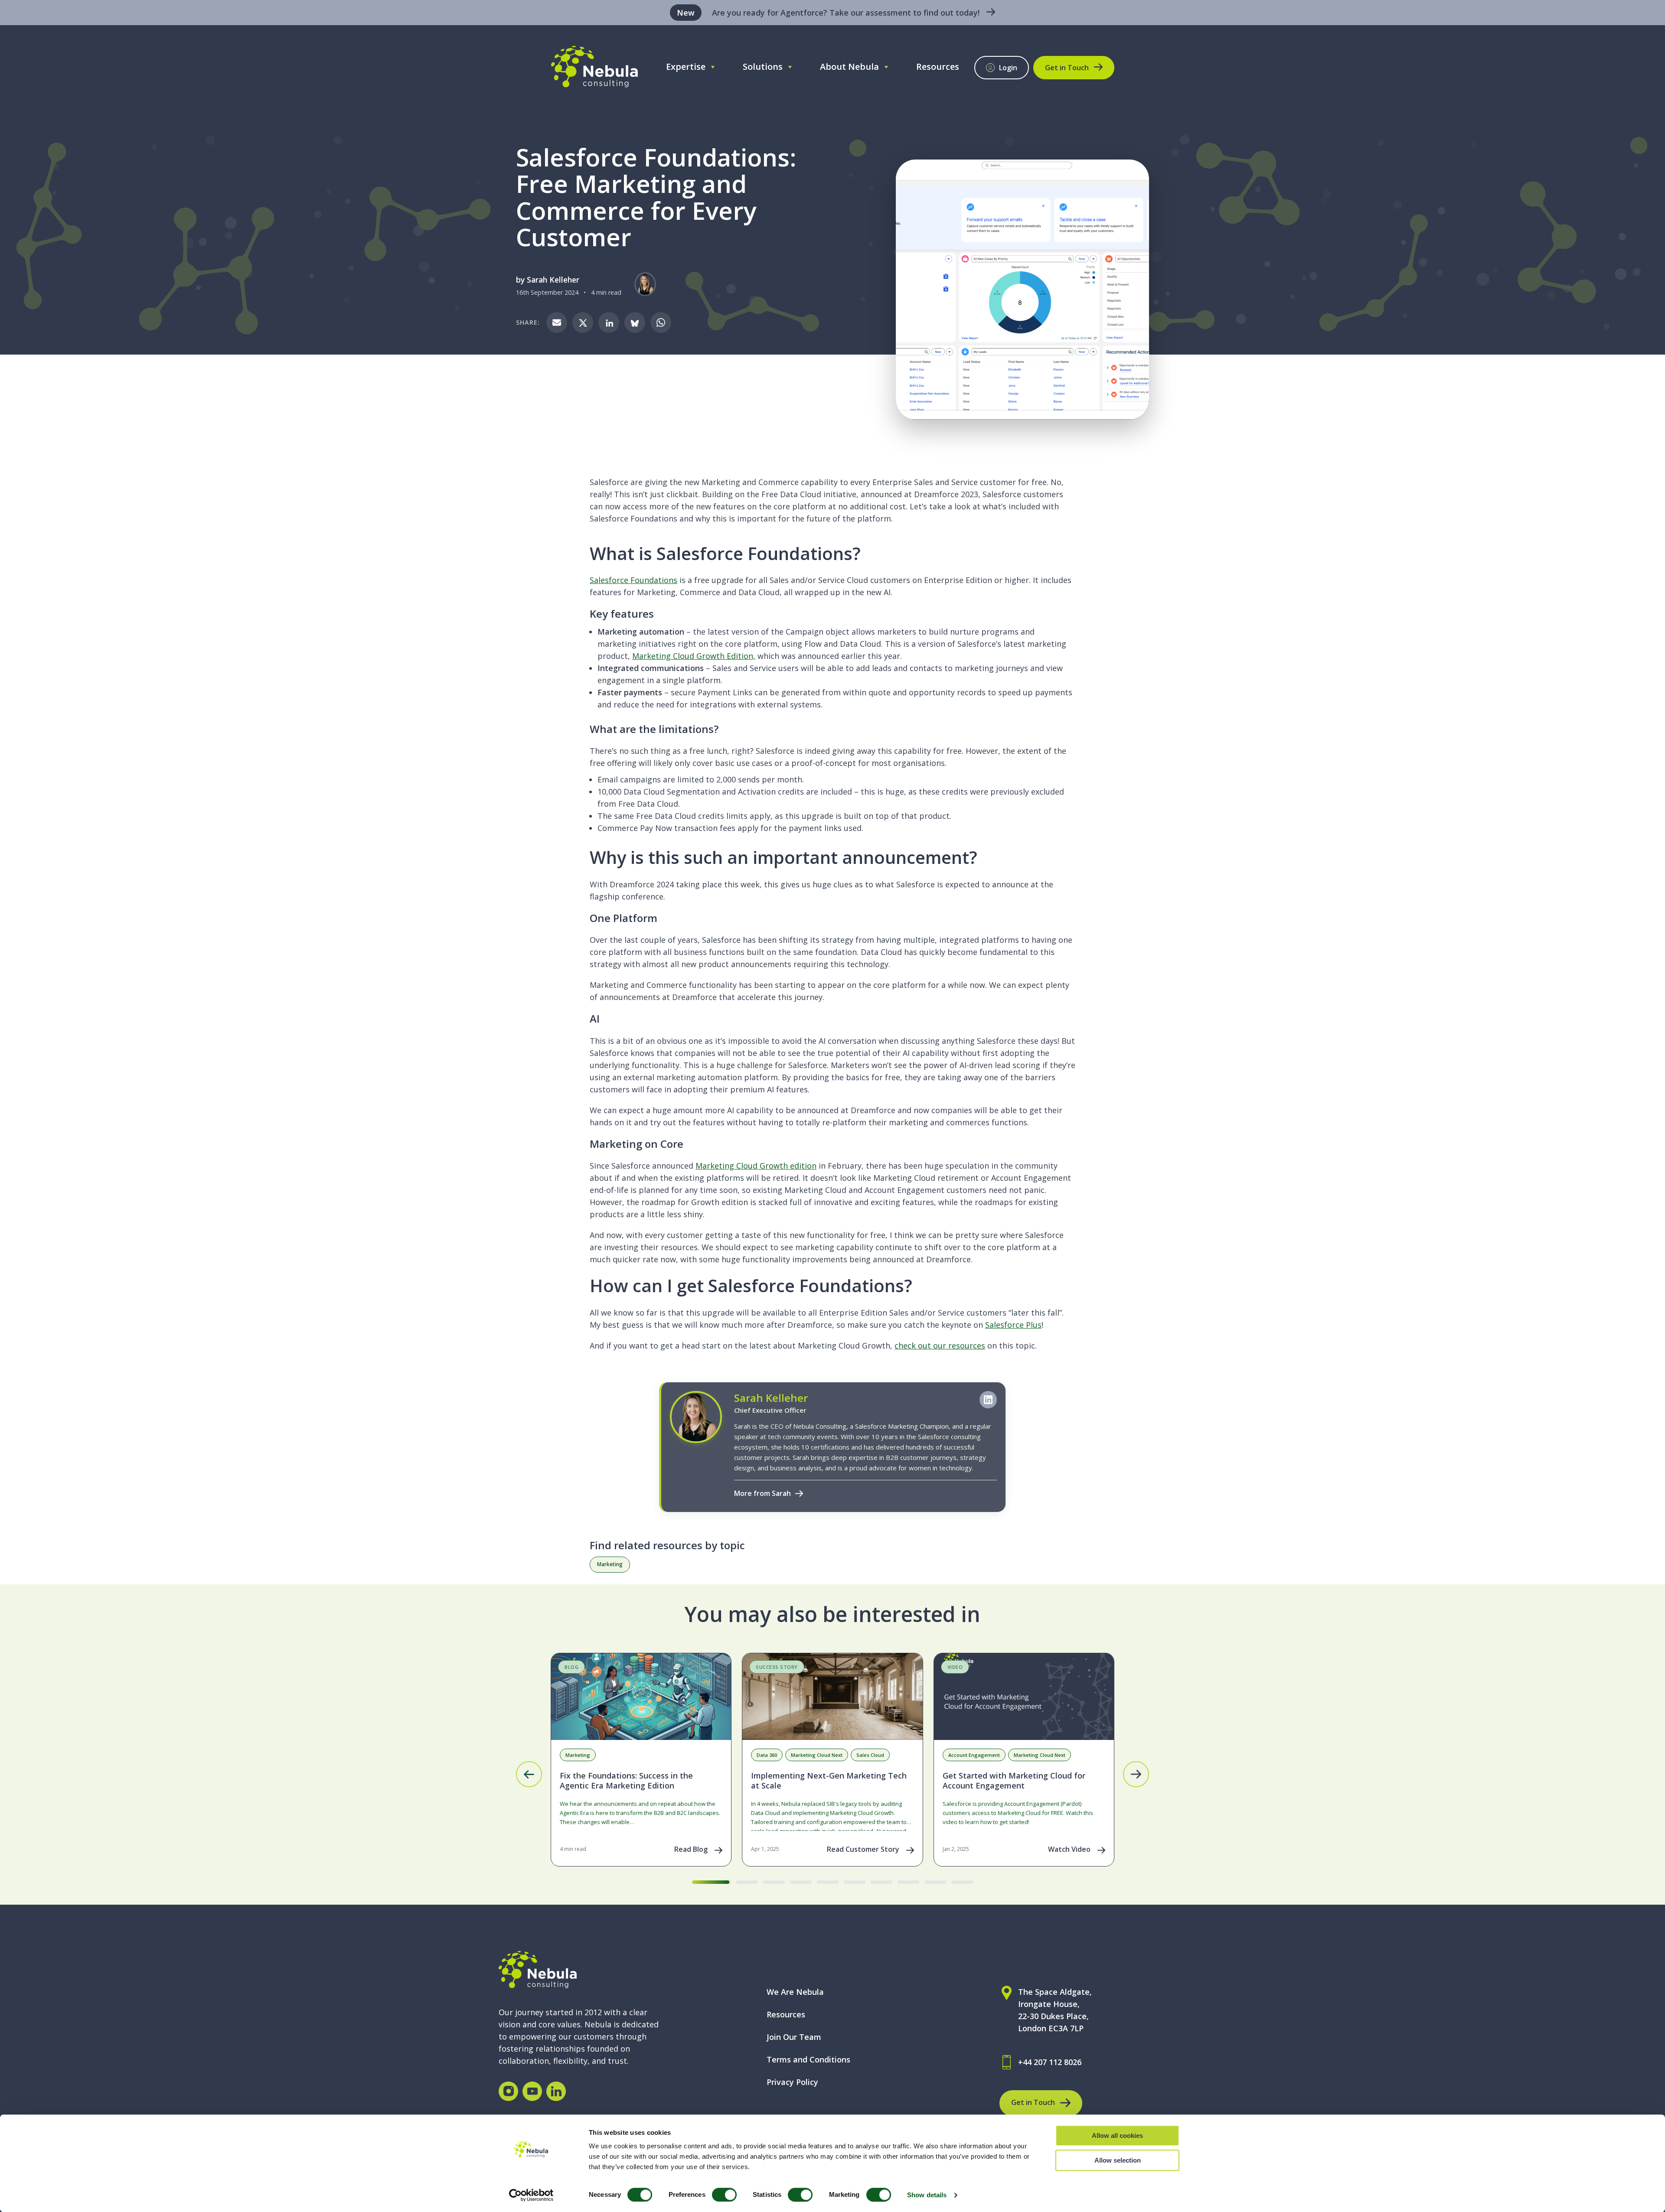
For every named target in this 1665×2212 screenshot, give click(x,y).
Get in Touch (1067, 68)
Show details (927, 2195)
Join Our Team (794, 2037)
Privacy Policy (792, 2082)
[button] (529, 1774)
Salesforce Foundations (633, 580)
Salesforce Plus (1013, 1325)
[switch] (724, 2195)
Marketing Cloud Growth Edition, (694, 656)
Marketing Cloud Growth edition (756, 1166)
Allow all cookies (1117, 2135)
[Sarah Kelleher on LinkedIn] (988, 1400)
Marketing (610, 1564)
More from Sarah (762, 1493)
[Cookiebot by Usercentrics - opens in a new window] (531, 2195)
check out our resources (940, 1345)
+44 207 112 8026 (1050, 2062)
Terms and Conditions (808, 2059)
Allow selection (1118, 2160)
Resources (938, 67)
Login (1008, 68)
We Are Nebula (795, 1992)
